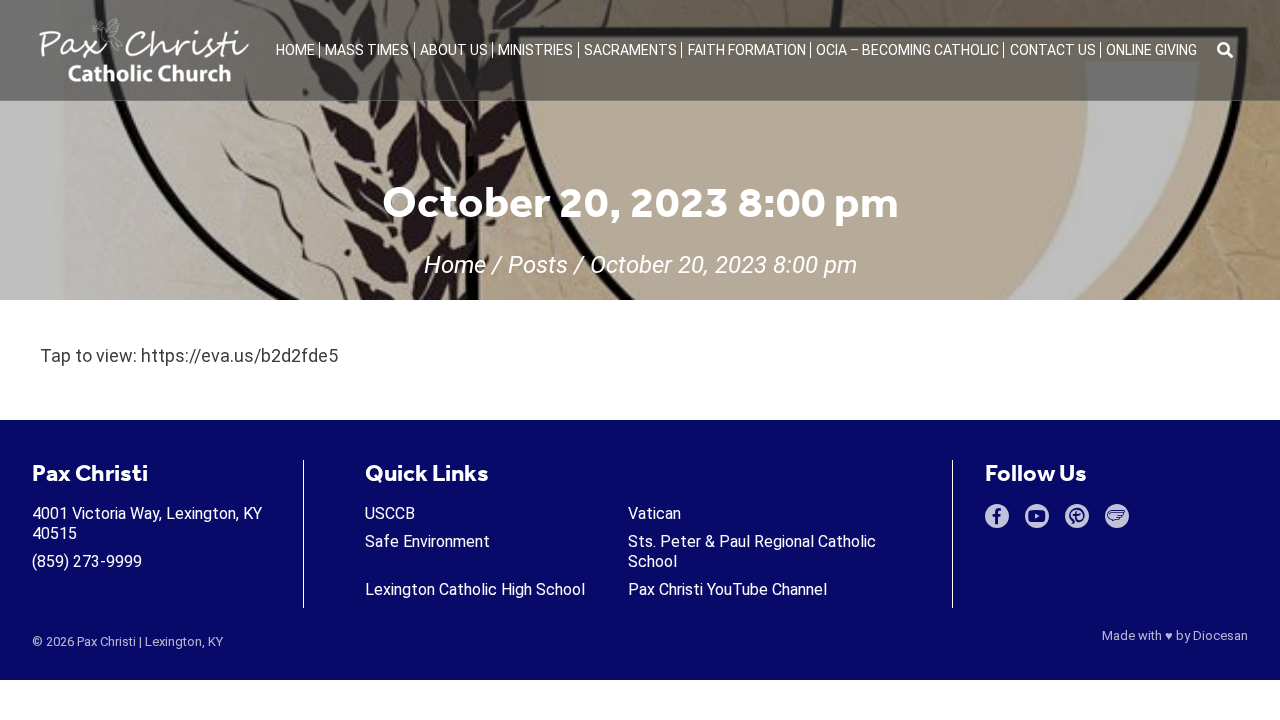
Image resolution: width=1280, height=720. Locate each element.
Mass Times (367, 50)
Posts (538, 265)
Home (295, 50)
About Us (454, 50)
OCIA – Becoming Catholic (907, 50)
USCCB (390, 513)
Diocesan (1220, 635)
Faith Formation (747, 50)
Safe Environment (427, 541)
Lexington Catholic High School (475, 589)
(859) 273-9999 (87, 561)
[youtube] (1037, 516)
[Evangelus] (1117, 516)
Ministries (535, 50)
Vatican (654, 513)
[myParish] (1077, 516)
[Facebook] (997, 516)
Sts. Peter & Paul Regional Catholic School (752, 551)
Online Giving (1151, 50)
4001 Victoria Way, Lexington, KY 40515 (147, 523)
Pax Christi (106, 641)
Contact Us (1053, 50)
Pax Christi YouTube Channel (727, 589)
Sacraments (630, 50)
